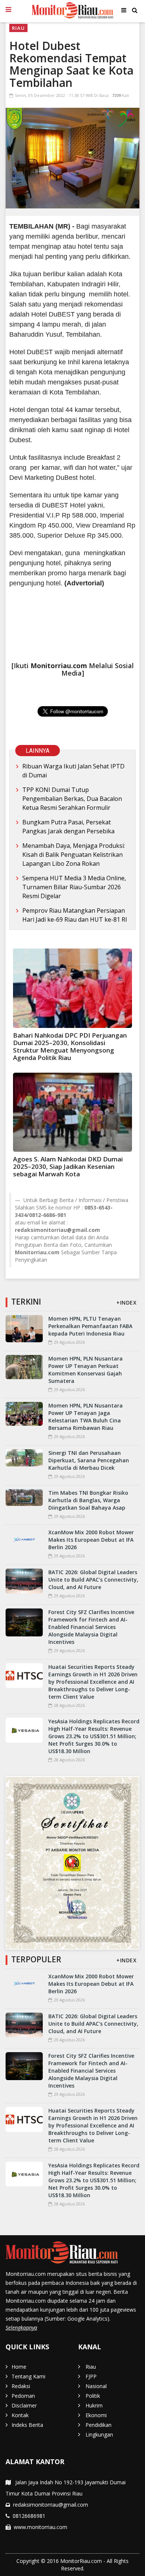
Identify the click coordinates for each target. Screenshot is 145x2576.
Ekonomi (96, 2415)
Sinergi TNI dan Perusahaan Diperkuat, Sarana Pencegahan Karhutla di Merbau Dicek (89, 1460)
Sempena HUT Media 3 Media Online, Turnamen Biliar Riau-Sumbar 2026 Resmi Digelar (74, 887)
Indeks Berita (27, 2425)
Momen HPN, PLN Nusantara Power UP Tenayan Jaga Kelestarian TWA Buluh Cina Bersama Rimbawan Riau (86, 1417)
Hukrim (94, 2405)
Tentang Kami (28, 2376)
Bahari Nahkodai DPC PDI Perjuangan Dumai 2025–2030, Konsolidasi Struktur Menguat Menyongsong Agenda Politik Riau (70, 1046)
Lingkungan (99, 2435)
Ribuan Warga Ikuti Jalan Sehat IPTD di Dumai (73, 771)
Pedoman (23, 2396)
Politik (93, 2396)
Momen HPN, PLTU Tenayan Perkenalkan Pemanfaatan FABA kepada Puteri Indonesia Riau (90, 1326)
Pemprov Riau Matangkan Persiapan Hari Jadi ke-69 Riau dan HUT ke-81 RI (75, 915)
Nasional (96, 2386)
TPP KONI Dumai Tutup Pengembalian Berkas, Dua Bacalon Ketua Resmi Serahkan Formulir (72, 799)
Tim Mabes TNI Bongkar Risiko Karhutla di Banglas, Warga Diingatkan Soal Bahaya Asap (88, 1500)
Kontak (20, 2415)
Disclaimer (24, 2405)
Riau (18, 28)
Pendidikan (99, 2425)
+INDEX (126, 1303)
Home (19, 2367)
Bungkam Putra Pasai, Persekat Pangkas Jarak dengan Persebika (68, 827)
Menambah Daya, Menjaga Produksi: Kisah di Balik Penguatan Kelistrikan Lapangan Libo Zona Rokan (74, 855)
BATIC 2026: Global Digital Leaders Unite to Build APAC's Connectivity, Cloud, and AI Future (93, 1580)
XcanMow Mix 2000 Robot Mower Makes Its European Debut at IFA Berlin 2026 (91, 1540)
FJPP (91, 2376)
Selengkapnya (21, 2327)
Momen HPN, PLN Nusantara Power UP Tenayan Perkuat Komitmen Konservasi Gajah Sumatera (86, 1370)
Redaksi (21, 2386)
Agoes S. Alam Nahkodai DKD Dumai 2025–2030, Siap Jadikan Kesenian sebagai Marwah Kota (68, 1166)
